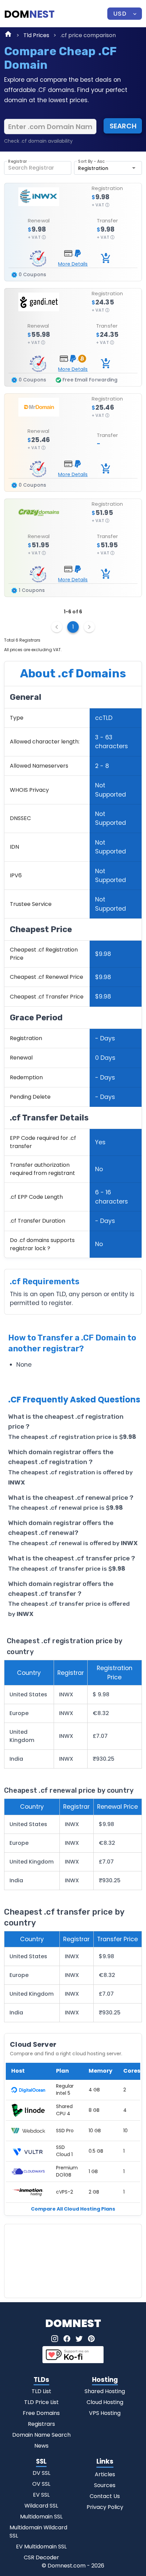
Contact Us (105, 2496)
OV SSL (41, 2484)
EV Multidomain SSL (41, 2547)
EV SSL (41, 2495)
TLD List (41, 2391)
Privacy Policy (105, 2507)
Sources (105, 2485)
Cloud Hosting (105, 2402)
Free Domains (41, 2413)
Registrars (41, 2424)
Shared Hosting (105, 2391)
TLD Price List (41, 2402)
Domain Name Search (41, 2435)
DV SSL (41, 2473)
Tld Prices (36, 35)
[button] (125, 14)
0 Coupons (32, 274)
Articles (105, 2474)
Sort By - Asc (91, 162)
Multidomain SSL (41, 2517)
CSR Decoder (41, 2557)
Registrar (18, 162)
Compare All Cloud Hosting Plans (73, 2209)
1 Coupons (31, 590)
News (41, 2446)
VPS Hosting (105, 2413)
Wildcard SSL (41, 2506)
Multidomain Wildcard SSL (38, 2532)
